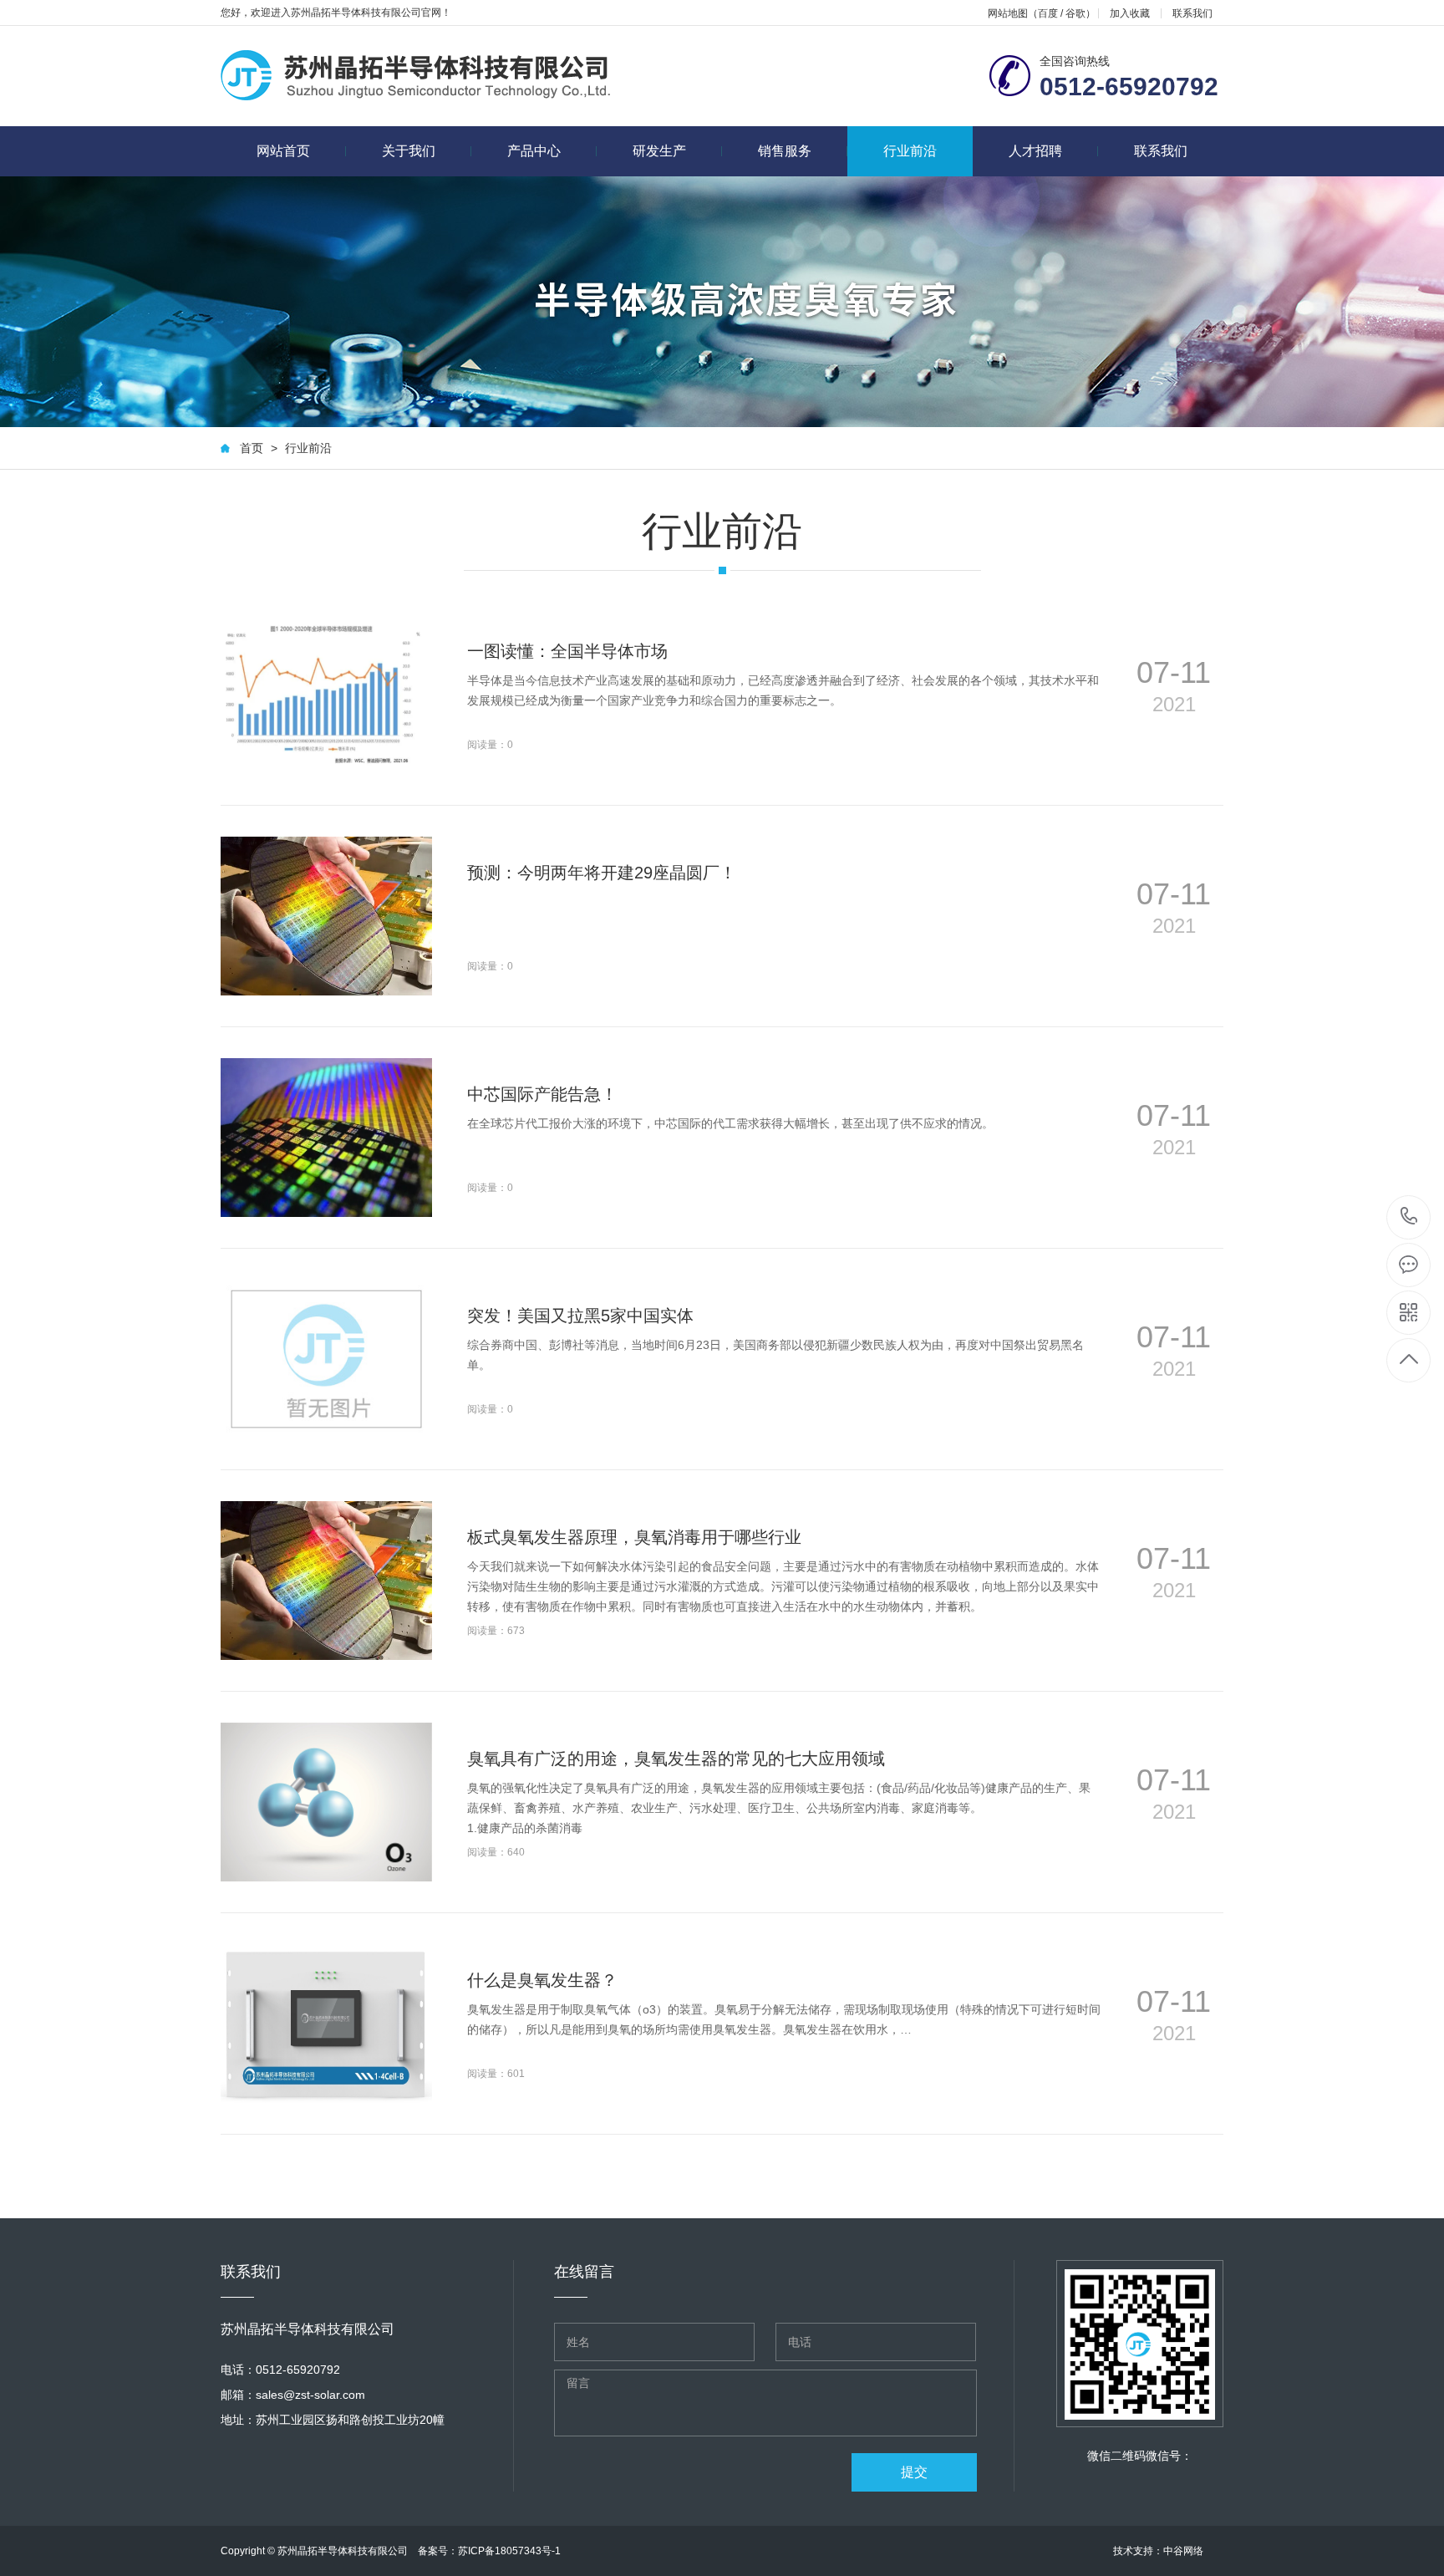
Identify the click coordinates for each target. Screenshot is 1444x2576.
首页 (252, 448)
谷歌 (1075, 13)
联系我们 (1192, 13)
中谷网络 (1183, 2551)
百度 (1048, 13)
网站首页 (283, 151)
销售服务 (785, 151)
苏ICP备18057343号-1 (509, 2551)
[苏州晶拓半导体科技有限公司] (416, 76)
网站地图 (1008, 13)
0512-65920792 (1409, 1217)
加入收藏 (1130, 13)
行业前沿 (910, 151)
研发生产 (659, 151)
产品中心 (534, 151)
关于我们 (409, 151)
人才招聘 (1035, 151)
